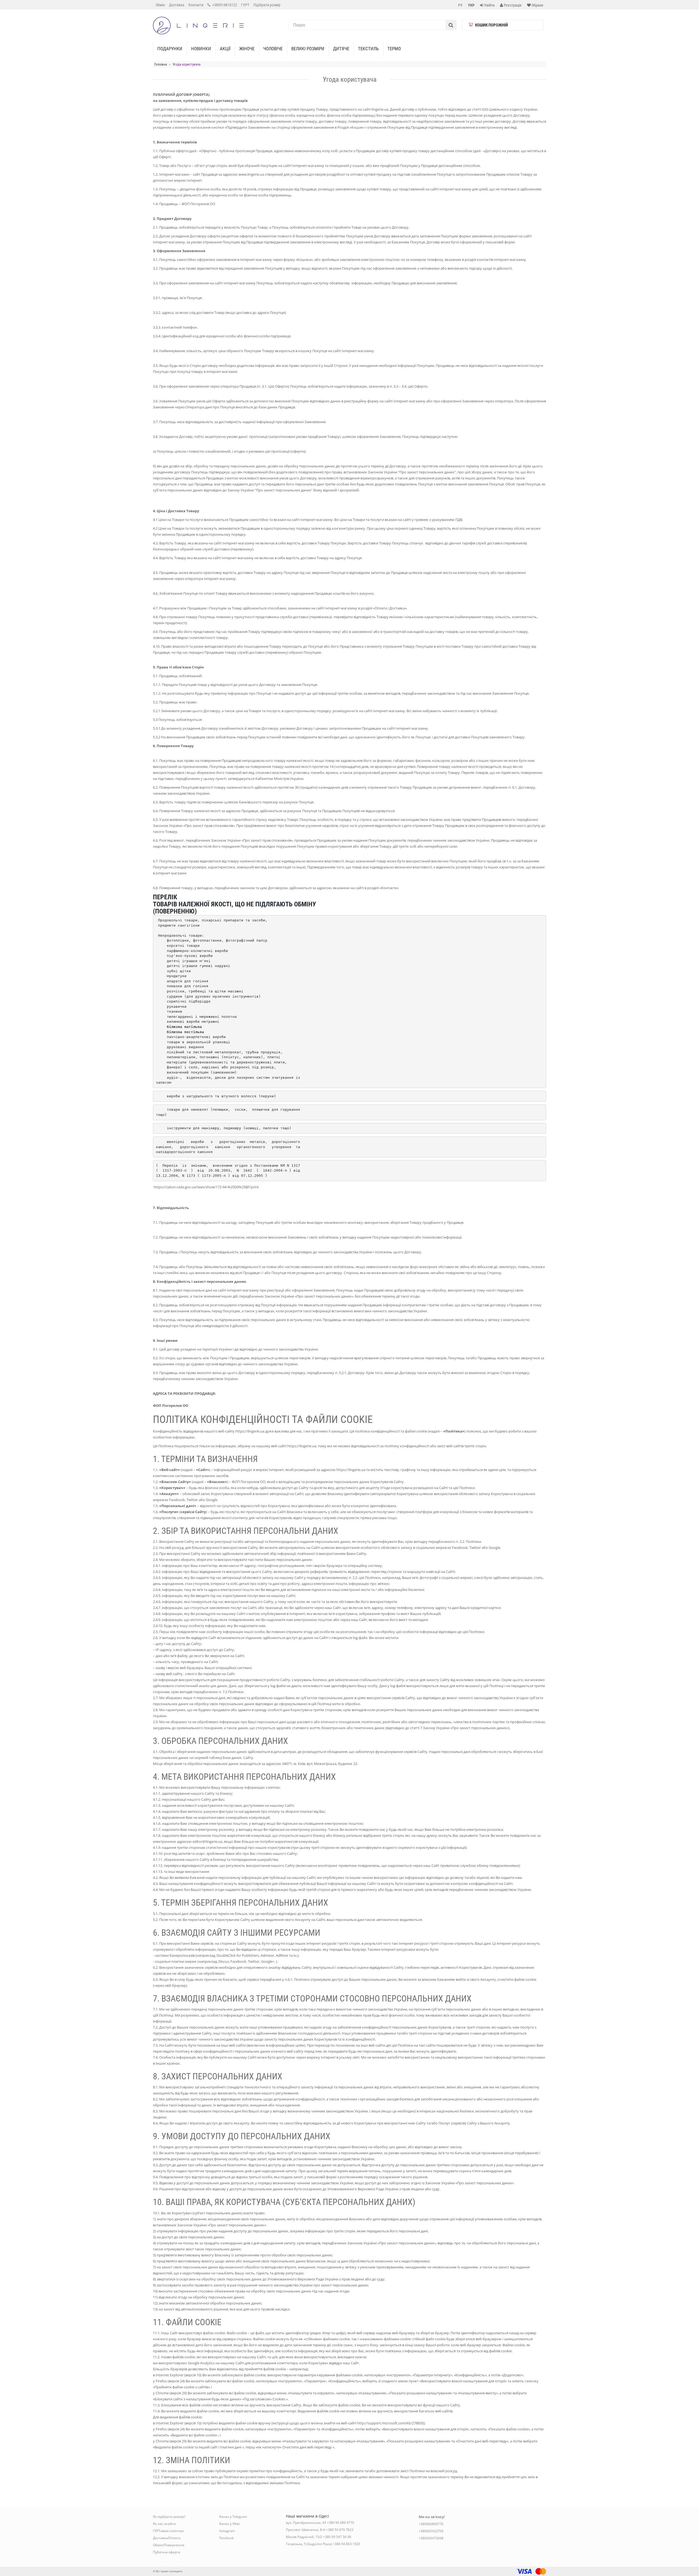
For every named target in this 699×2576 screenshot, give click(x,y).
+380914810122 (224, 5)
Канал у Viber (230, 2524)
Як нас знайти (164, 2524)
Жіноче (247, 49)
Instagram (227, 2531)
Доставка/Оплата (167, 2538)
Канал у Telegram (233, 2517)
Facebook (226, 2538)
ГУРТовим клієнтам (168, 2531)
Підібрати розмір (267, 5)
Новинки (201, 49)
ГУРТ (245, 5)
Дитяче (341, 49)
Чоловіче (273, 49)
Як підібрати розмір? (169, 2517)
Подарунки (170, 49)
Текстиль (368, 49)
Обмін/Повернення (169, 2545)
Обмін (160, 5)
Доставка (177, 5)
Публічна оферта (167, 2552)
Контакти (196, 5)
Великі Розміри (308, 49)
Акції (225, 49)
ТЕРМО (394, 49)
